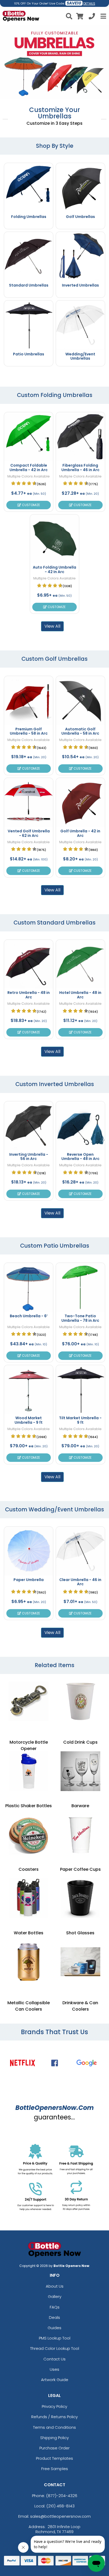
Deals (54, 2317)
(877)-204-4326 (62, 2496)
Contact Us (54, 2359)
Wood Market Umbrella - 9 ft (29, 1420)
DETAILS (89, 4)
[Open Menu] (103, 16)
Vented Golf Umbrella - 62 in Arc (29, 833)
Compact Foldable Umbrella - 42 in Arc (29, 468)
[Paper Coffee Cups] (80, 1835)
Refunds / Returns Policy (54, 2417)
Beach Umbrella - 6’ (29, 1316)
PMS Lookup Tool (55, 2338)
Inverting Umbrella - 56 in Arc (29, 1157)
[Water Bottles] (29, 1898)
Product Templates (54, 2458)
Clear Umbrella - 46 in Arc (80, 1582)
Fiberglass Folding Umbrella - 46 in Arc (80, 468)
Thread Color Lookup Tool (55, 2348)
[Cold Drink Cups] (80, 1701)
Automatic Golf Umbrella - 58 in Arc (80, 731)
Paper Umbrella (29, 1580)
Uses (54, 2369)
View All (52, 626)
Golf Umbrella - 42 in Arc (80, 833)
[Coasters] (29, 1835)
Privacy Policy (54, 2406)
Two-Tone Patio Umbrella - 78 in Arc (80, 1318)
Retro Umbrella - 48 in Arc (29, 995)
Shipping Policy (54, 2438)
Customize (31, 505)
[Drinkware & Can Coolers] (80, 1962)
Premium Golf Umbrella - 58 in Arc (29, 731)
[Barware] (80, 1771)
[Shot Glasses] (80, 1898)
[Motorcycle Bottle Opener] (29, 1701)
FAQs (55, 2307)
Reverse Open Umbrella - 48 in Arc (80, 1157)
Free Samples (55, 2469)
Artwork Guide (55, 2380)
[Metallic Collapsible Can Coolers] (29, 1962)
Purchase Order (54, 2448)
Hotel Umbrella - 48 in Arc (80, 995)
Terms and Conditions (54, 2427)
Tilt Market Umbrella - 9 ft (80, 1420)
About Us (55, 2286)
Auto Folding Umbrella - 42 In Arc (54, 570)
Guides (54, 2328)
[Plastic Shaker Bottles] (29, 1771)
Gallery (55, 2296)
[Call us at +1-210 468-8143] (92, 17)
